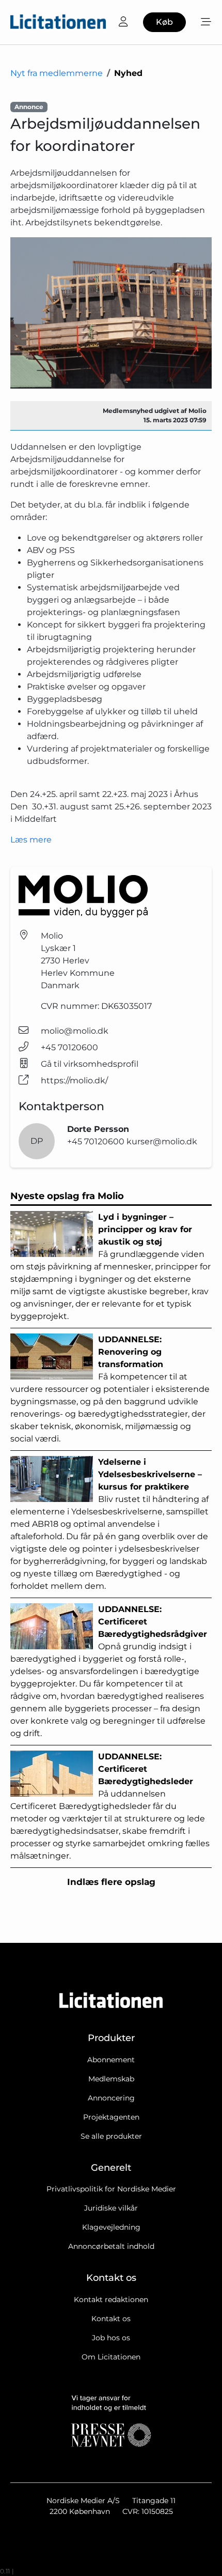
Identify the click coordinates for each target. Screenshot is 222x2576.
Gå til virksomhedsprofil (90, 1064)
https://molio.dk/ (74, 1080)
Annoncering (111, 2098)
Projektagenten (111, 2117)
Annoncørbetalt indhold (111, 2246)
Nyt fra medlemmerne (57, 73)
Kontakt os (111, 2319)
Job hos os (111, 2338)
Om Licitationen (111, 2357)
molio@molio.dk (75, 1031)
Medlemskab (111, 2079)
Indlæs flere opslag (111, 1882)
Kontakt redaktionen (111, 2299)
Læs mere (31, 840)
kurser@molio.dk (162, 1141)
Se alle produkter (111, 2136)
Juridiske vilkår (111, 2208)
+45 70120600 (69, 1047)
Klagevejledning (111, 2227)
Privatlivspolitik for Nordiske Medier (111, 2189)
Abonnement (111, 2060)
